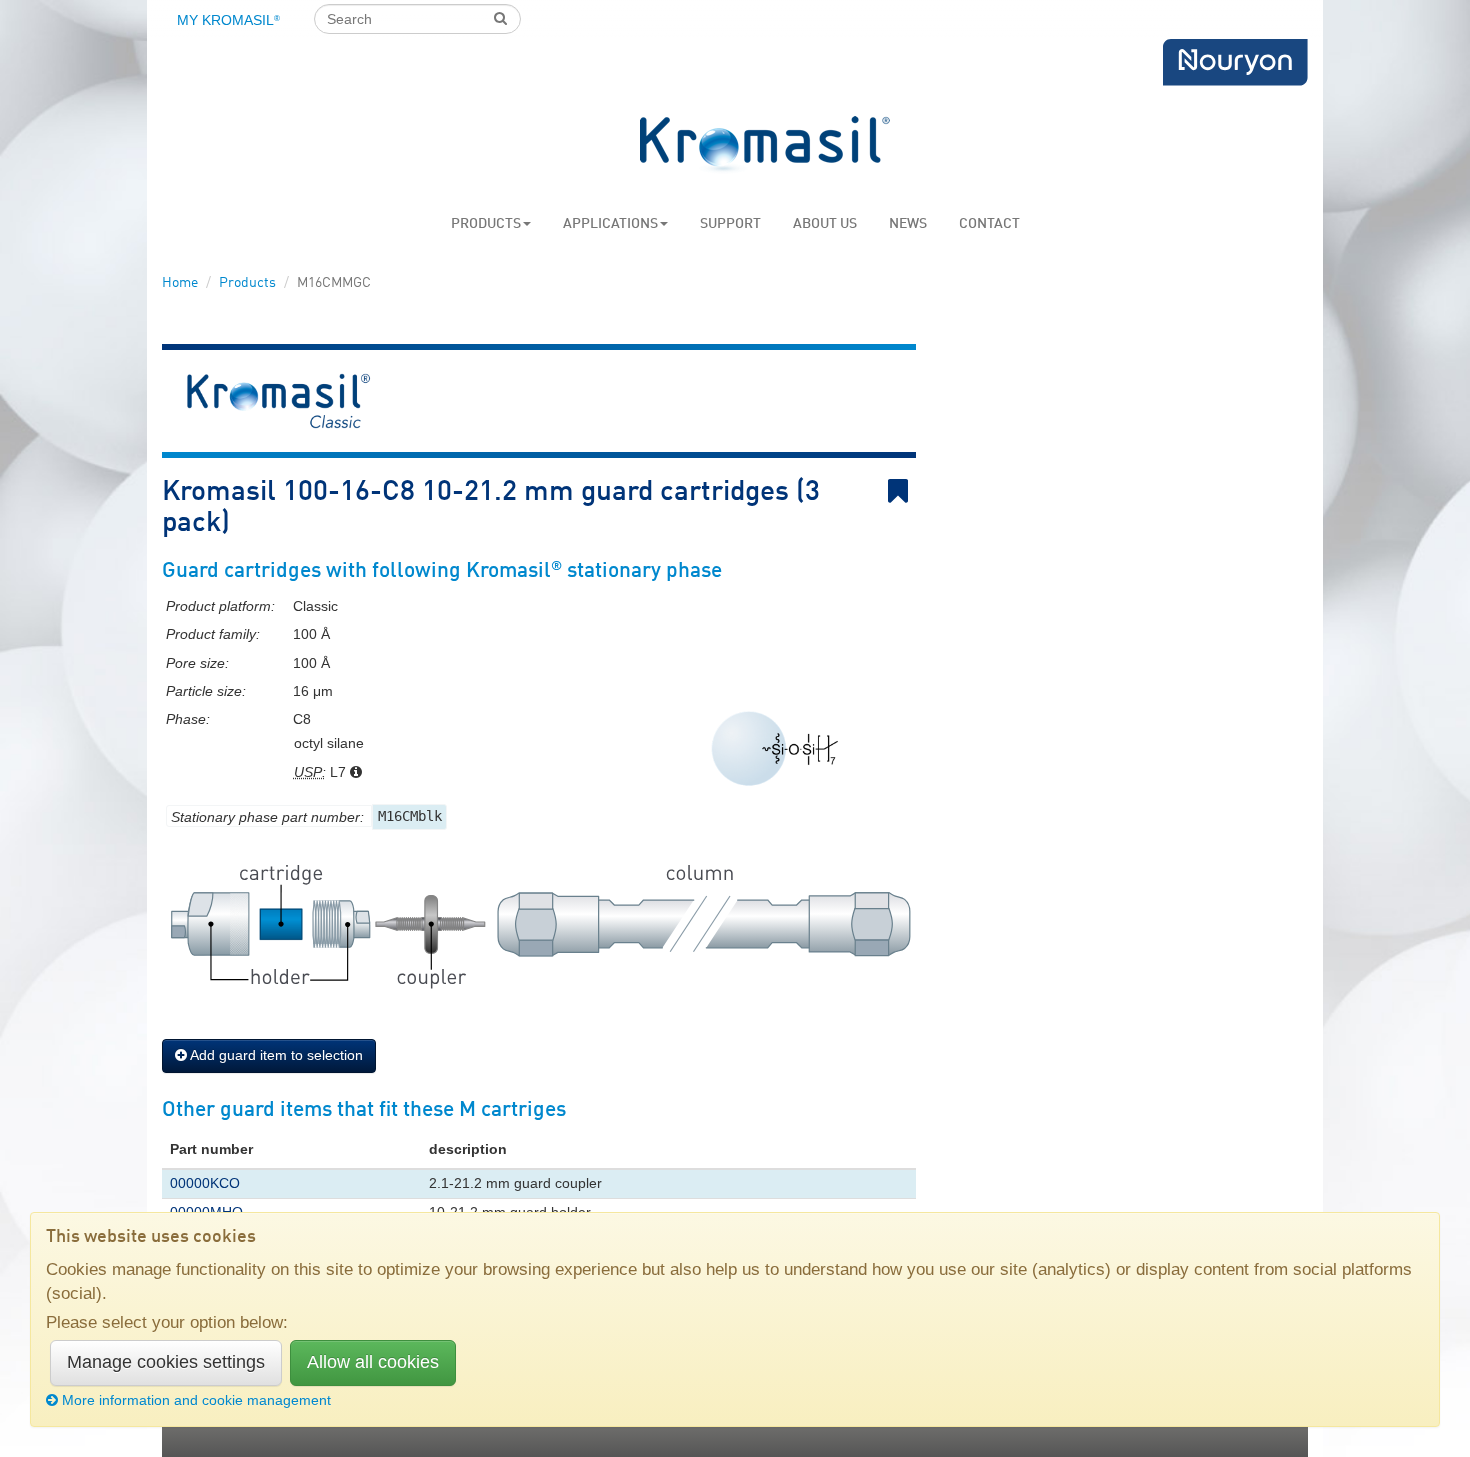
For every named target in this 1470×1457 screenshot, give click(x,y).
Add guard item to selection (275, 1055)
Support (730, 224)
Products (486, 224)
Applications (610, 224)
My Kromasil (228, 20)
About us (825, 224)
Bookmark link (912, 491)
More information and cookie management (196, 1400)
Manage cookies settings (166, 1362)
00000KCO (205, 1183)
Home (180, 283)
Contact (989, 224)
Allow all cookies (373, 1362)
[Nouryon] (1235, 62)
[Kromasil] (765, 145)
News (908, 224)
